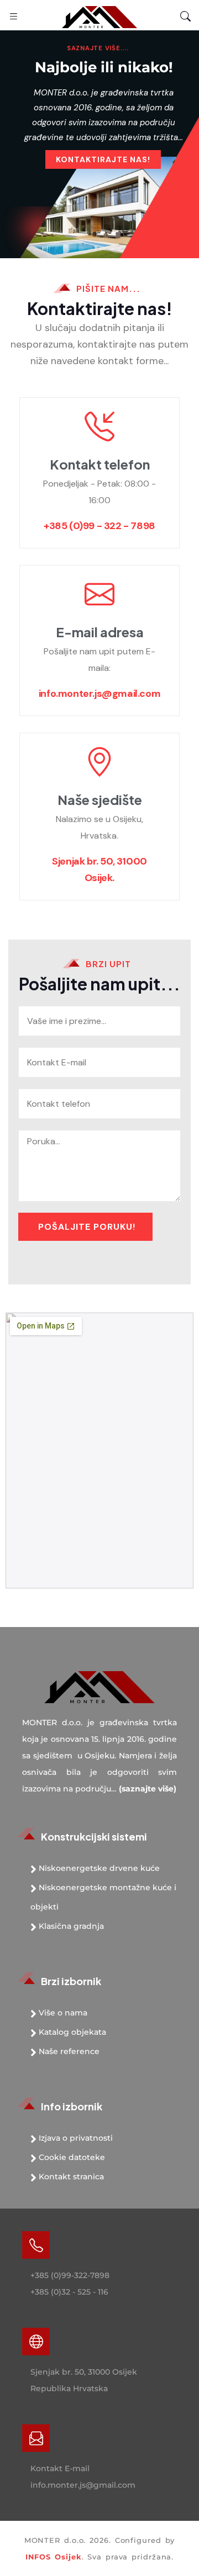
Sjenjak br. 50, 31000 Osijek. (99, 870)
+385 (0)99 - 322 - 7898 (99, 526)
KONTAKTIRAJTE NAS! (103, 159)
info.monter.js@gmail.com (99, 694)
